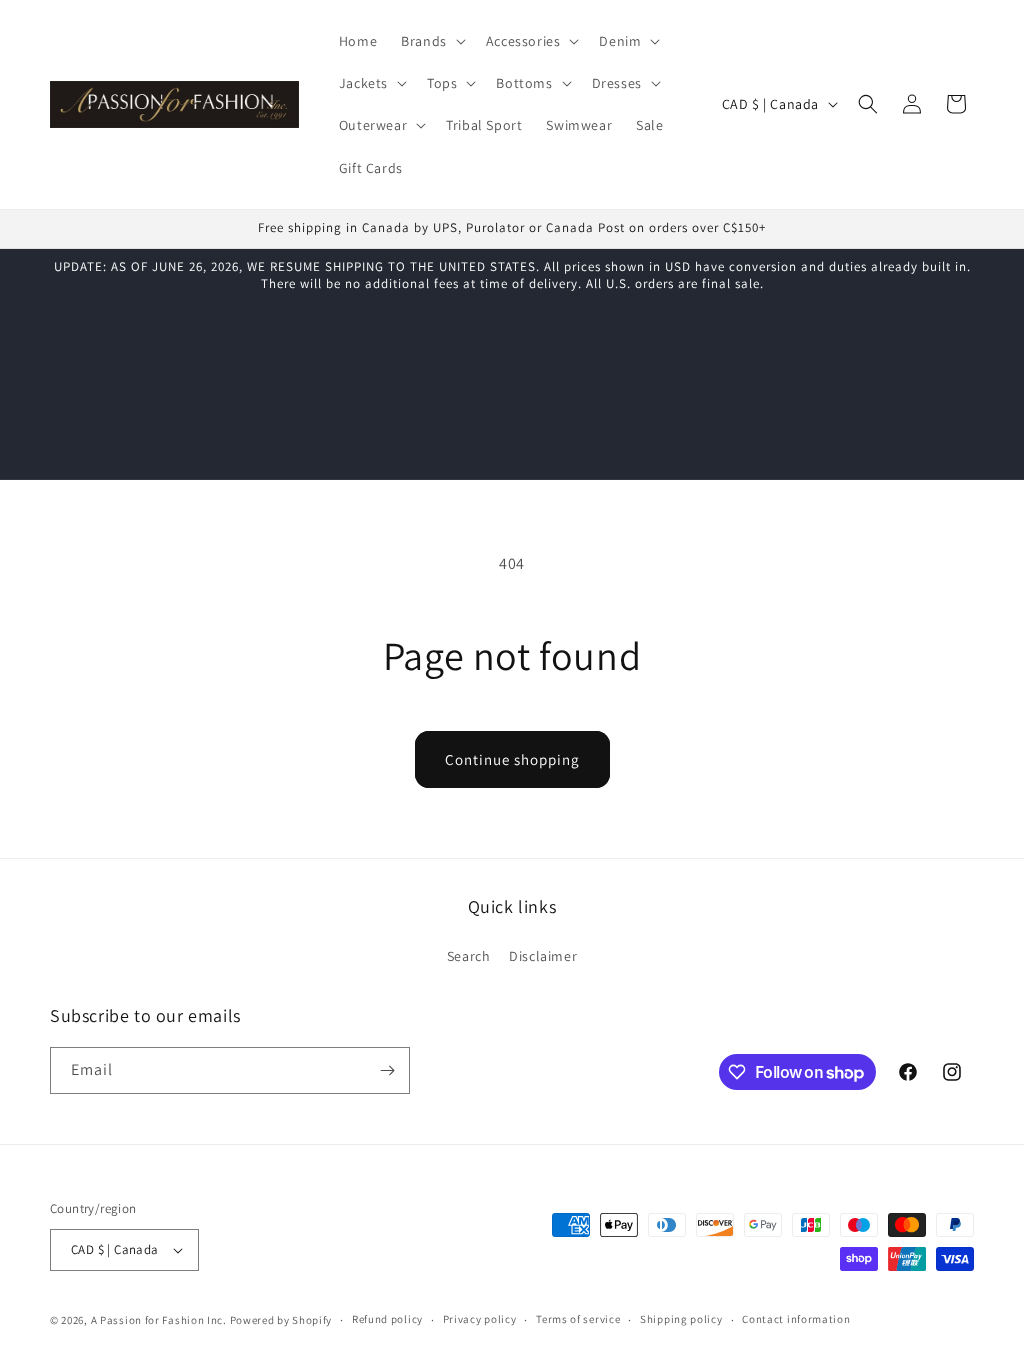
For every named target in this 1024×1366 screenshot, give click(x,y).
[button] (431, 41)
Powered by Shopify (281, 1320)
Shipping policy (681, 1319)
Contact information (796, 1319)
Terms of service (578, 1319)
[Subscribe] (387, 1070)
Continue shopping (512, 759)
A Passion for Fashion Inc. (159, 1320)
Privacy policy (480, 1319)
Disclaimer (543, 956)
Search (469, 956)
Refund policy (387, 1319)
